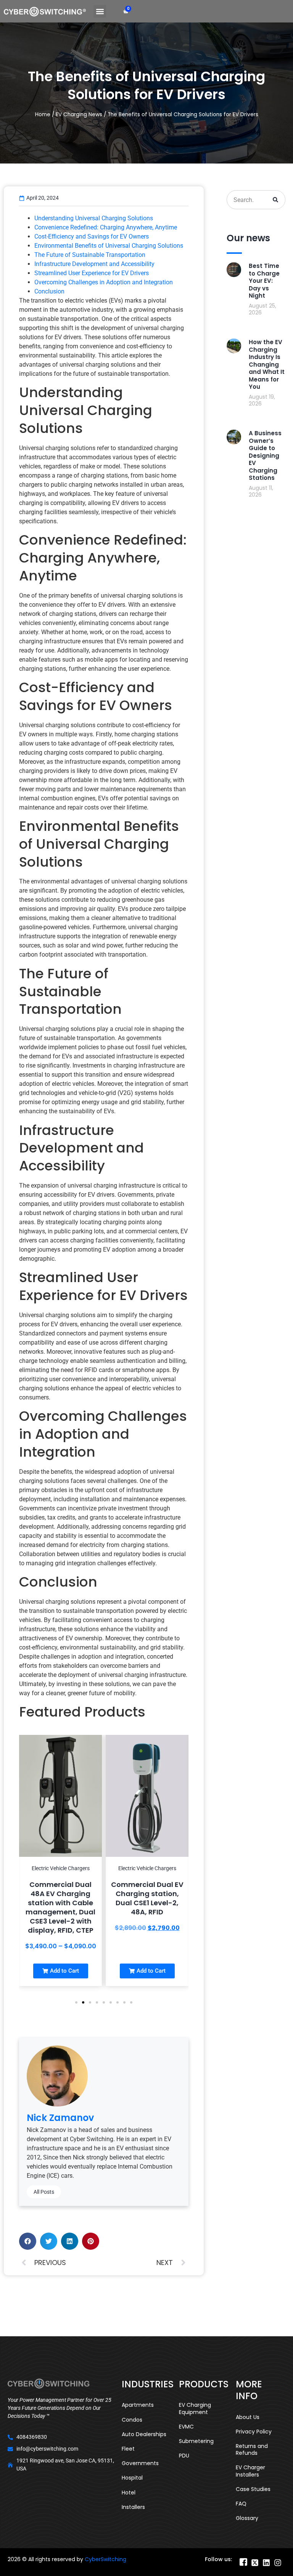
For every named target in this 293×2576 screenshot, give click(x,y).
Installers (133, 2507)
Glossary (247, 2518)
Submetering (196, 2441)
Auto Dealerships (144, 2434)
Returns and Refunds (252, 2449)
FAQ (241, 2504)
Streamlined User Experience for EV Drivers (92, 273)
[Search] (275, 200)
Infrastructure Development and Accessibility (94, 264)
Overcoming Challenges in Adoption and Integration (104, 282)
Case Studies (253, 2489)
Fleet (128, 2449)
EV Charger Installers (250, 2471)
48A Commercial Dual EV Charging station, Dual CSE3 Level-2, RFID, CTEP (159, 1898)
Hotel (129, 2493)
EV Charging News (79, 115)
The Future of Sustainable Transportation (90, 255)
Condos (132, 2420)
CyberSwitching (105, 2559)
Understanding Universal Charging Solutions (94, 218)
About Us (248, 2417)
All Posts (44, 2192)
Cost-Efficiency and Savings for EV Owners (92, 236)
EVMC (186, 2427)
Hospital (132, 2478)
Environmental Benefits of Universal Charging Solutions (109, 246)
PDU (184, 2456)
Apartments (138, 2405)
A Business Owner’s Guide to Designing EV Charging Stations (265, 455)
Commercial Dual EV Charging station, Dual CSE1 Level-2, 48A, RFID (72, 1898)
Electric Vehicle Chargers (72, 1868)
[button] (100, 11)
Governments (140, 2463)
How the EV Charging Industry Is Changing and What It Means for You (267, 364)
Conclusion (49, 291)
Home (43, 115)
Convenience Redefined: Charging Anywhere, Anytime (106, 227)
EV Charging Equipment (195, 2408)
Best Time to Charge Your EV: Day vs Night (264, 281)
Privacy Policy (254, 2432)
